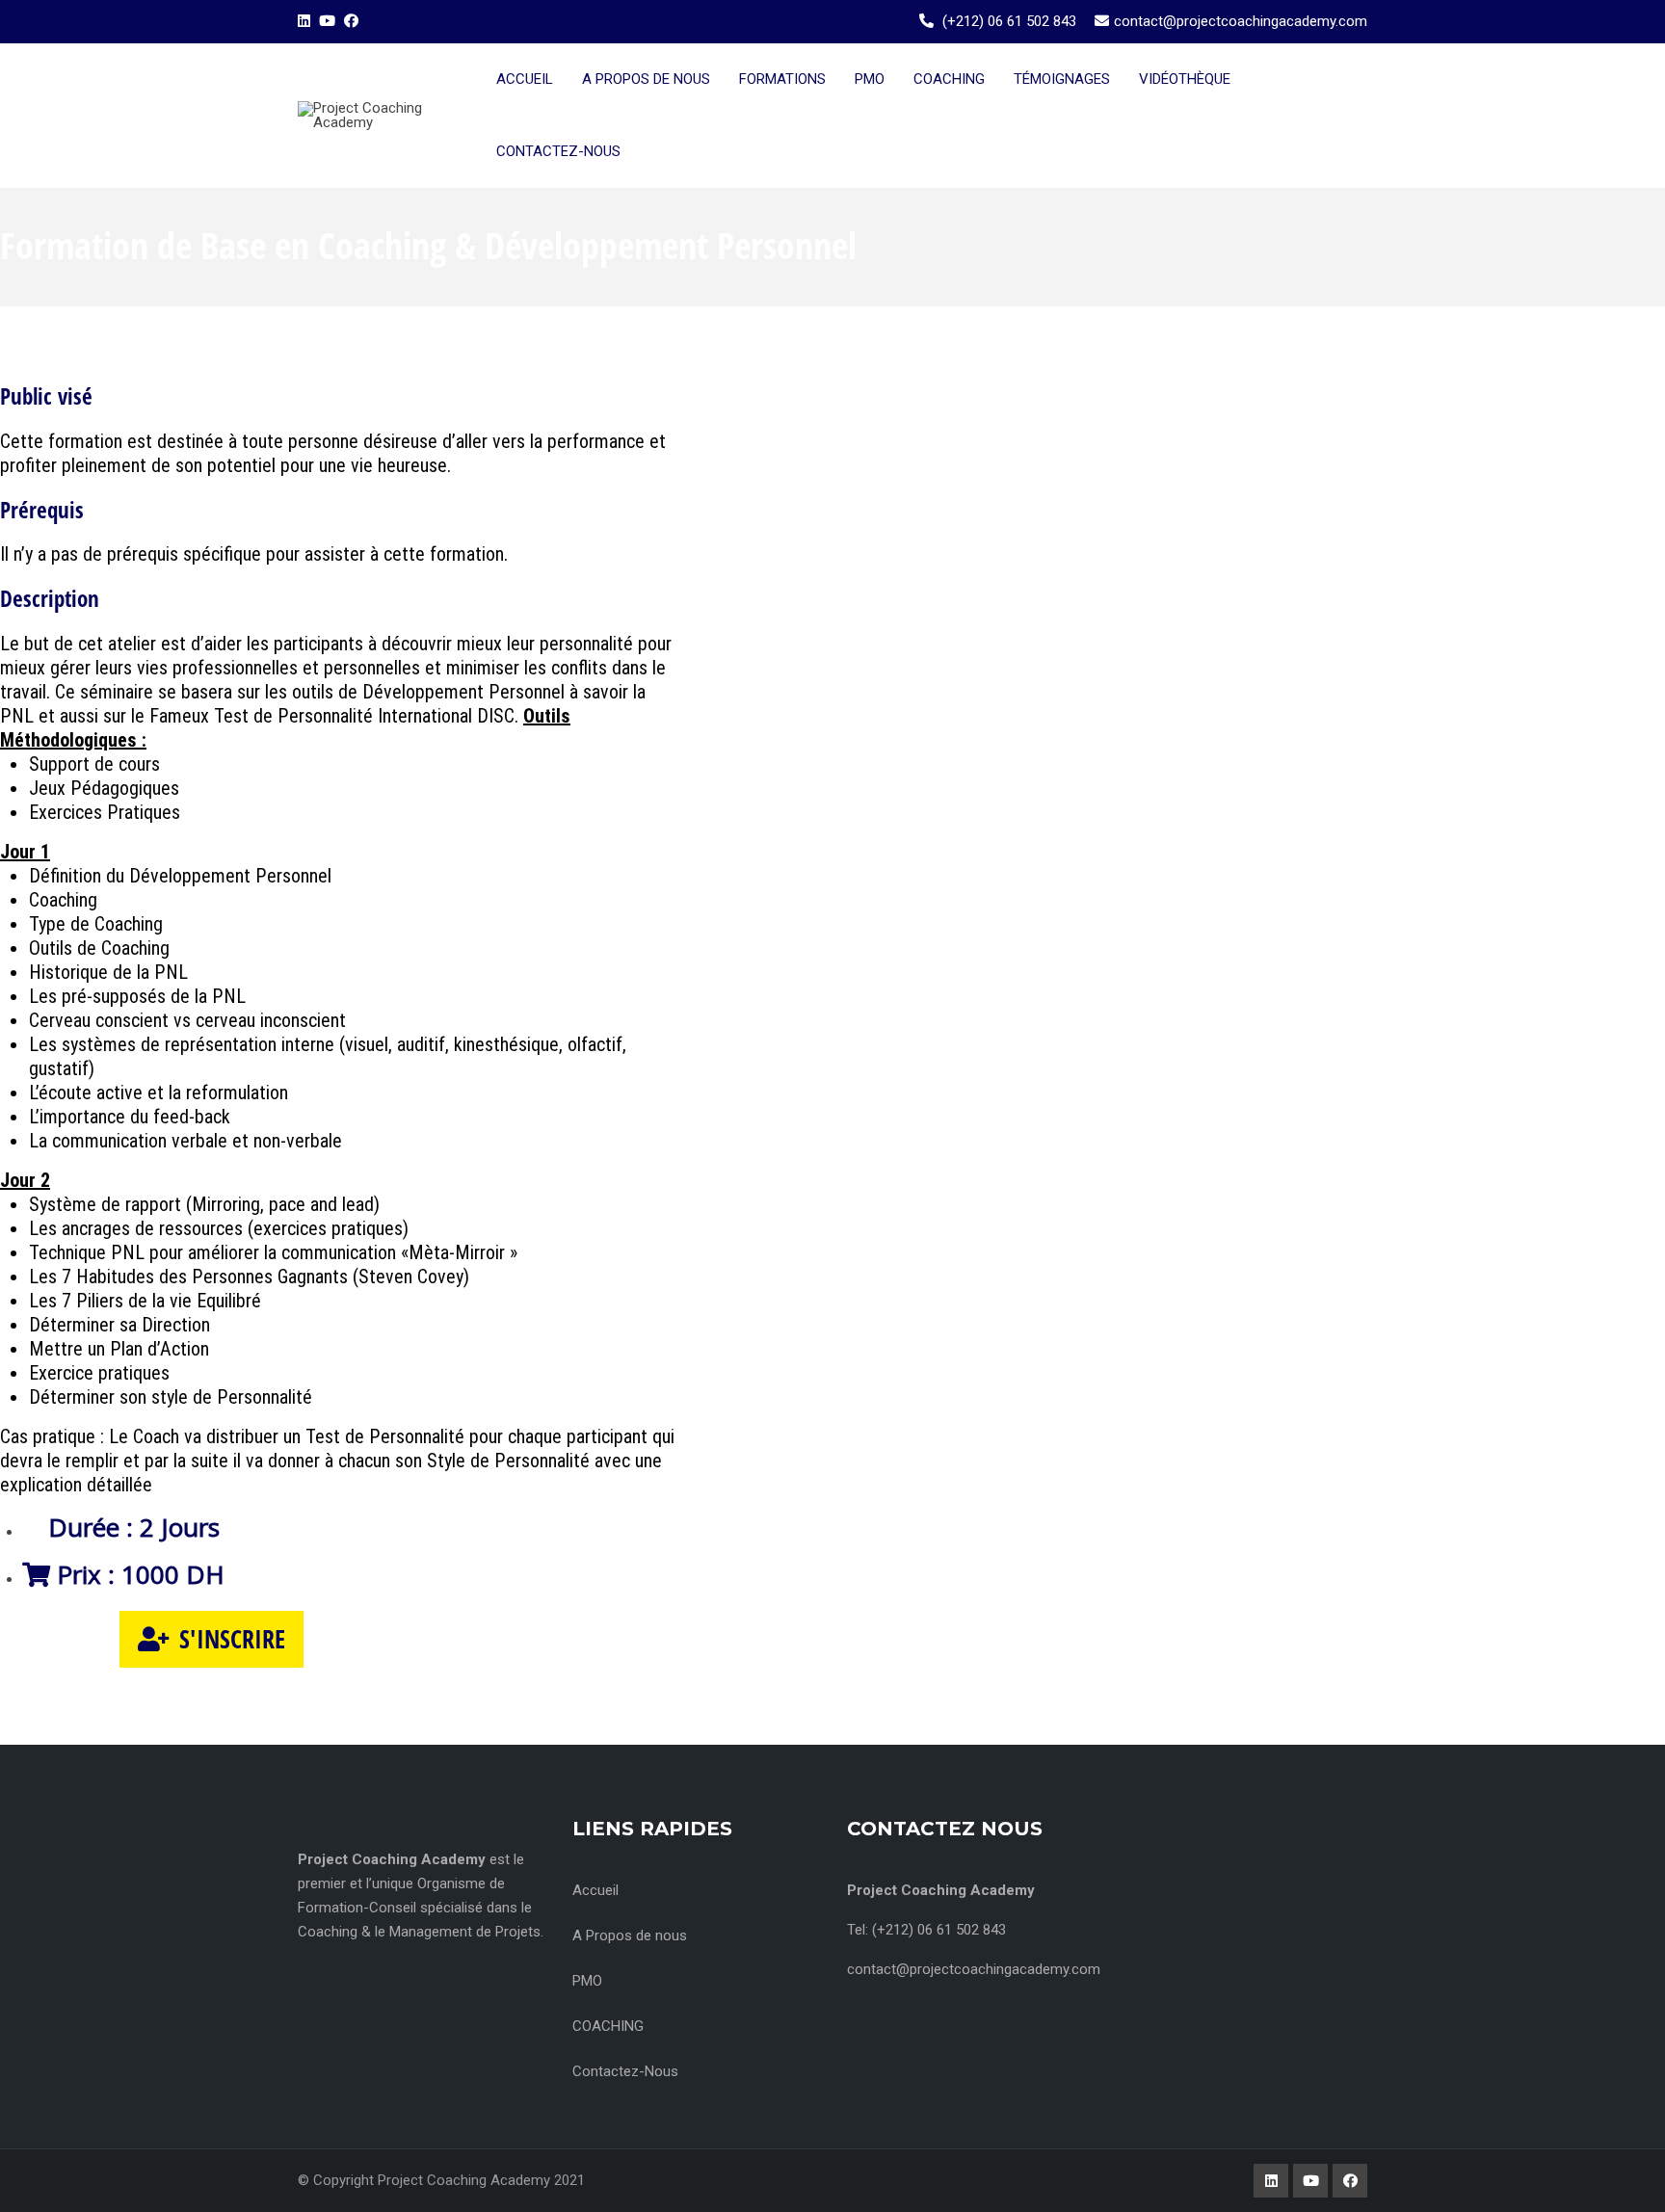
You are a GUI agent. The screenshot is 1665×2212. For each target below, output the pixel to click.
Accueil (525, 79)
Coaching (949, 79)
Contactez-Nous (625, 2071)
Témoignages (1062, 79)
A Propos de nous (630, 1935)
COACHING (608, 2026)
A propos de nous (646, 79)
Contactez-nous (558, 151)
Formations (782, 79)
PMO (870, 79)
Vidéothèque (1185, 79)
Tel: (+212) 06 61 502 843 (926, 1930)
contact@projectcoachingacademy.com (1241, 21)
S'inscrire (232, 1639)
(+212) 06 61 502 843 (1009, 21)
